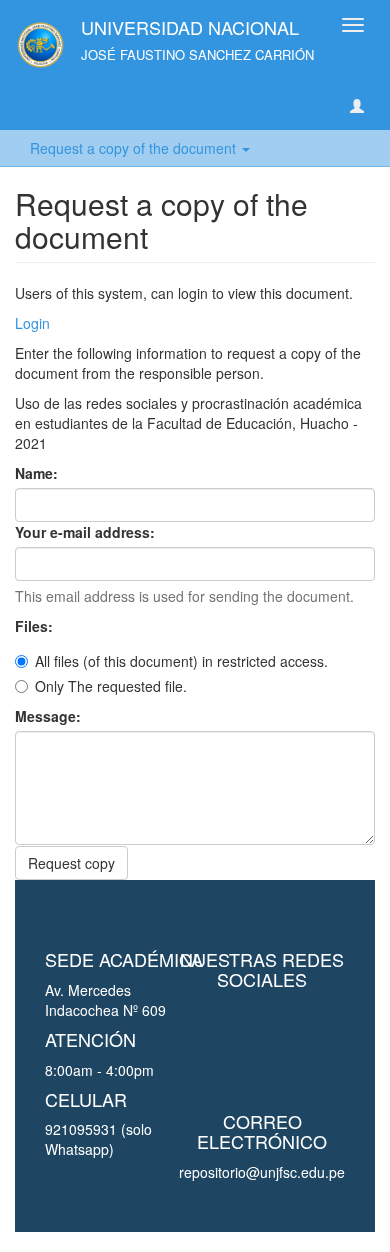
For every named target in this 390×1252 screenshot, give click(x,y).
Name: (38, 473)
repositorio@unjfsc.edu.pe (262, 1172)
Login (32, 323)
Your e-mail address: (87, 532)
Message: (50, 716)
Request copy (71, 863)
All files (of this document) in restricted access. (181, 661)
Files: (36, 626)
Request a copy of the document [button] (135, 148)
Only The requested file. (111, 686)
